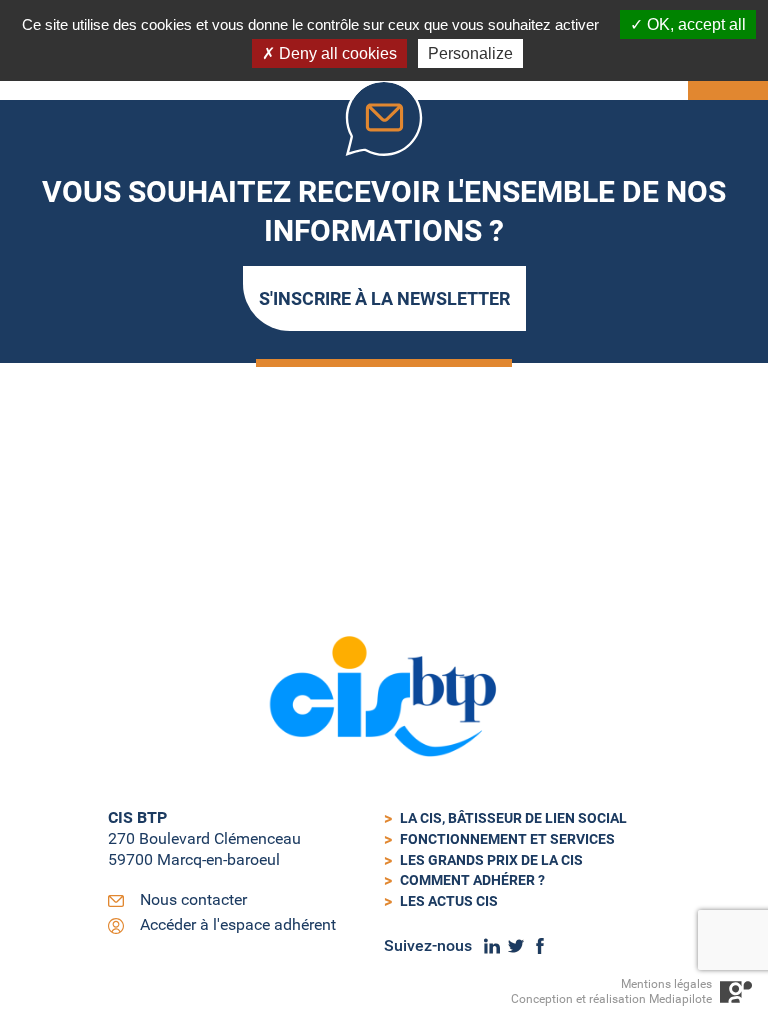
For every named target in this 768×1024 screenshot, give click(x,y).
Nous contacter (193, 899)
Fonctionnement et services (507, 839)
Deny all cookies (336, 53)
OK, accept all (694, 24)
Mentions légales (666, 984)
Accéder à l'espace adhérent (238, 924)
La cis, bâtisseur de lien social (513, 818)
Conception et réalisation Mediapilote (611, 999)
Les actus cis (449, 901)
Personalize (470, 53)
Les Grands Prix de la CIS (491, 860)
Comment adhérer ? (472, 880)
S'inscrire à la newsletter (384, 298)
